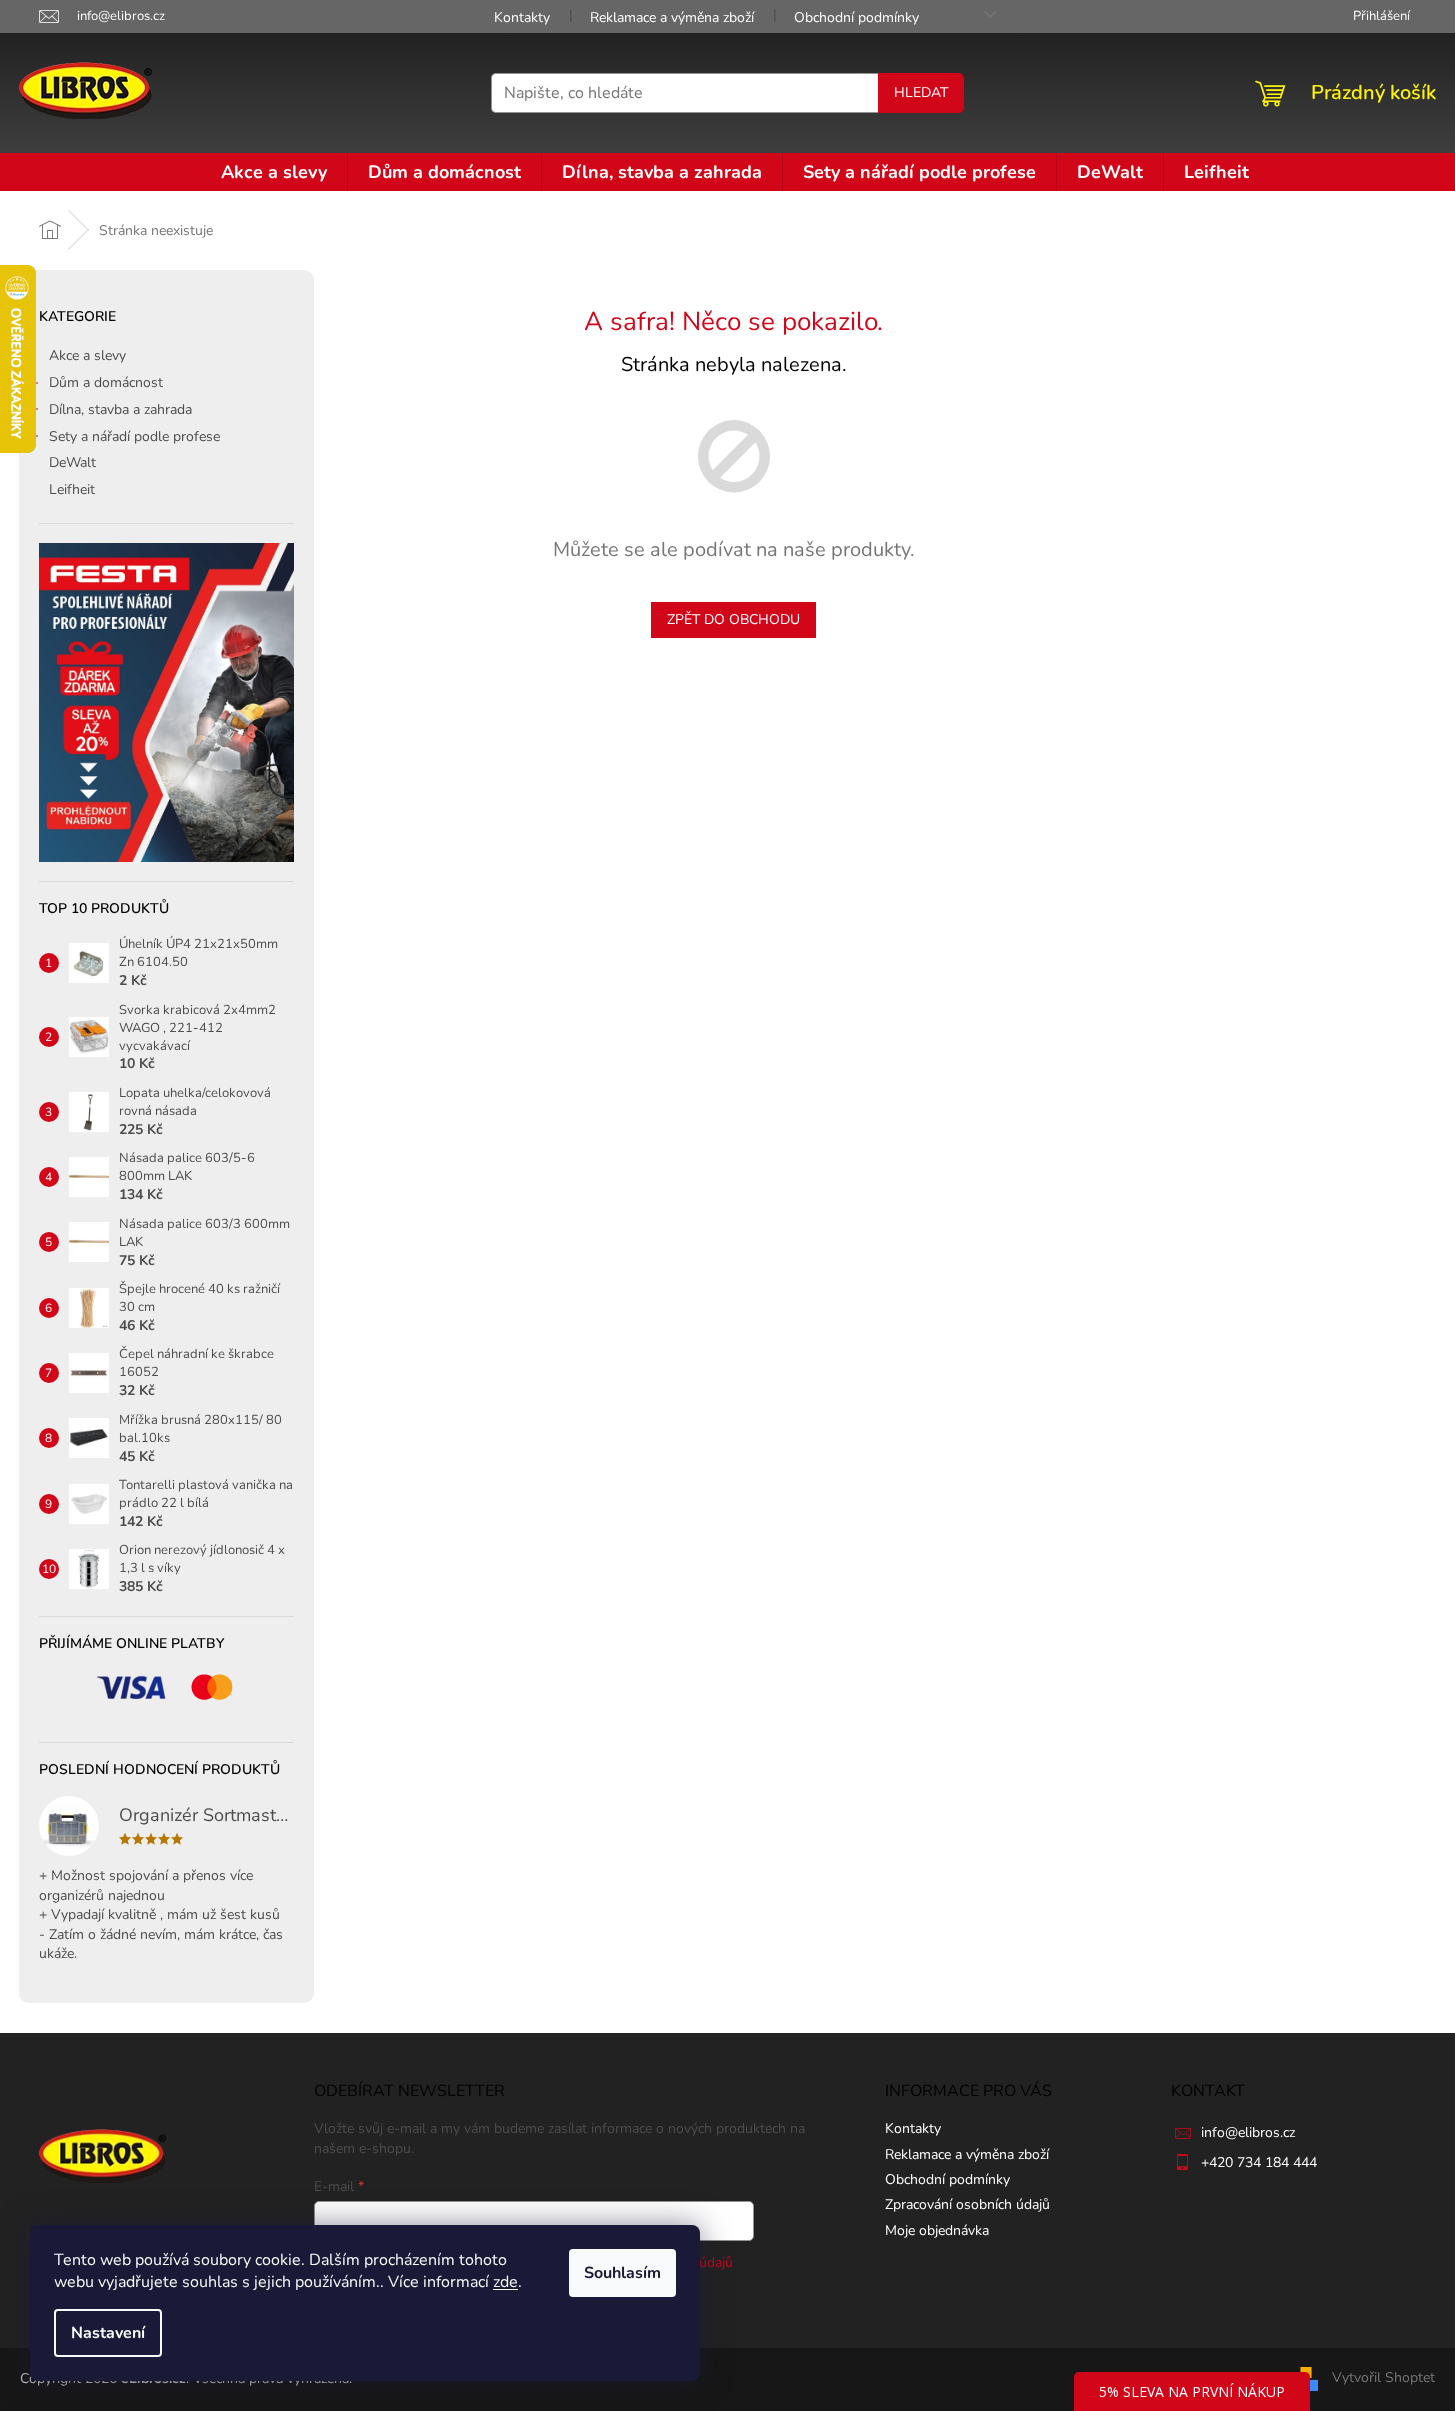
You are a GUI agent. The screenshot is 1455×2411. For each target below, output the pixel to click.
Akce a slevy (87, 355)
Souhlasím (622, 2273)
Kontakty (522, 17)
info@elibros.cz (1248, 2132)
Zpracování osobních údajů (967, 2204)
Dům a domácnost (106, 382)
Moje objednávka (937, 2230)
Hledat (921, 92)
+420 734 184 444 (1259, 2162)
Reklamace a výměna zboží (672, 17)
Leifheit (72, 489)
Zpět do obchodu (733, 619)
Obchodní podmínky (856, 17)
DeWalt (72, 462)
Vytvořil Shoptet (1383, 2377)
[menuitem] (274, 172)
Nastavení (108, 2333)
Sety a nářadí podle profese (134, 436)
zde (505, 2282)
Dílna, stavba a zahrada (120, 409)
